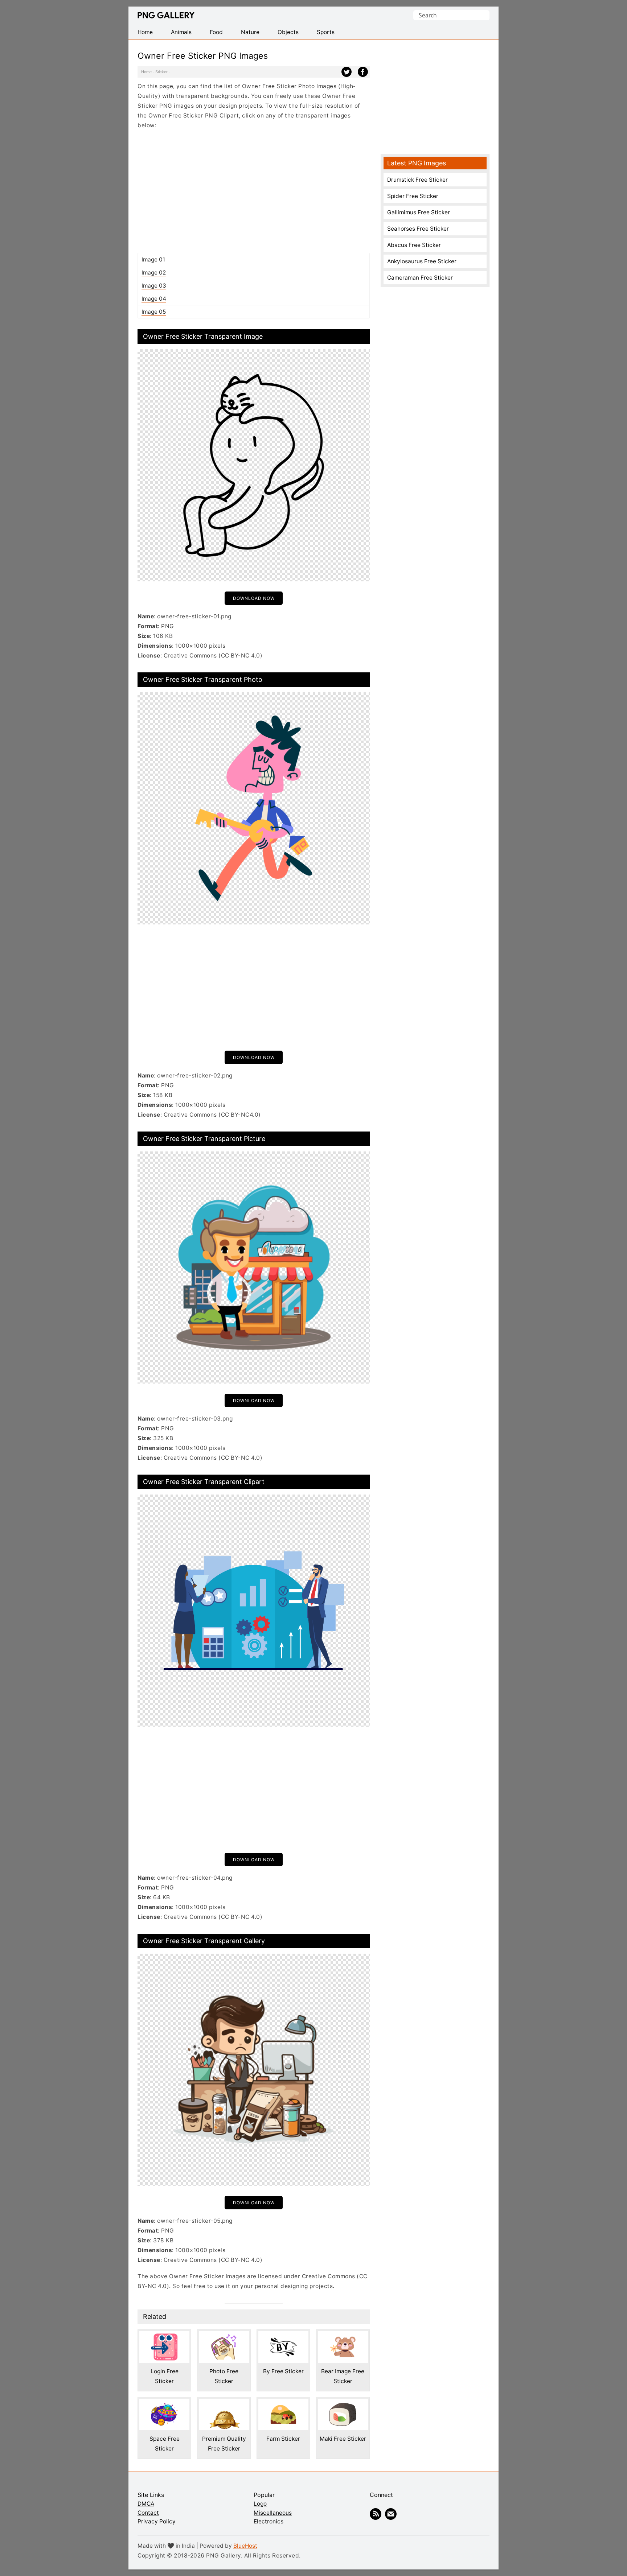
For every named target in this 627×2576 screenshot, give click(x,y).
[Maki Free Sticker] (343, 2404)
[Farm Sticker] (283, 2404)
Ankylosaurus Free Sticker (422, 261)
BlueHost (245, 2546)
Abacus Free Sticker (414, 245)
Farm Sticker (283, 2439)
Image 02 (154, 273)
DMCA (146, 2504)
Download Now (254, 598)
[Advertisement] (254, 191)
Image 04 (154, 299)
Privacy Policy (157, 2521)
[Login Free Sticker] (164, 2336)
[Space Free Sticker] (164, 2404)
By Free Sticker (283, 2371)
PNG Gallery (166, 15)
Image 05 (154, 312)
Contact (148, 2513)
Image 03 (154, 286)
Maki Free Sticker (343, 2439)
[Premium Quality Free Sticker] (224, 2404)
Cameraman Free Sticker (420, 278)
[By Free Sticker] (283, 2336)
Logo (260, 2504)
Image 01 (153, 259)
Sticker (161, 72)
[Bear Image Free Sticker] (343, 2336)
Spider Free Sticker (413, 196)
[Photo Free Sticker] (224, 2336)
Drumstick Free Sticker (417, 180)
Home (146, 72)
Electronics (269, 2521)
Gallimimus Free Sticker (419, 212)
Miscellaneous (273, 2513)
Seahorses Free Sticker (418, 229)
